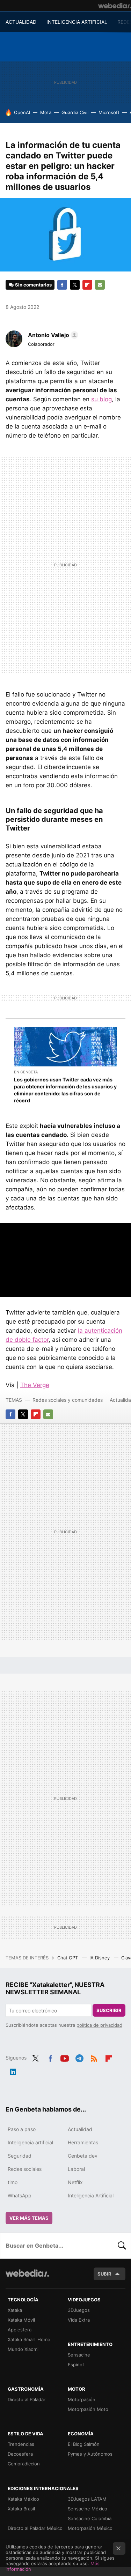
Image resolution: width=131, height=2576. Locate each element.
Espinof (76, 2365)
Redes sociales (25, 2169)
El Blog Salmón (84, 2444)
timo (13, 2182)
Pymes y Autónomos (90, 2454)
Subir (104, 2274)
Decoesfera (20, 2454)
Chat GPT (68, 1958)
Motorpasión (82, 2399)
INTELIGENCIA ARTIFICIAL (77, 22)
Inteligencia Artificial (91, 2195)
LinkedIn (13, 2070)
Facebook (62, 285)
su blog (101, 399)
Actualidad (80, 2129)
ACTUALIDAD (21, 22)
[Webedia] (115, 6)
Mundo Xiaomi (23, 2349)
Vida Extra (79, 2320)
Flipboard (87, 285)
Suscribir (109, 2010)
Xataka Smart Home (29, 2339)
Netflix (75, 2182)
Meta (46, 112)
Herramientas (83, 2142)
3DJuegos (79, 2310)
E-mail (100, 285)
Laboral (76, 2169)
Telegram (79, 2057)
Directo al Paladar (27, 2399)
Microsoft (109, 112)
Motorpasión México (90, 2528)
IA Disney (100, 1958)
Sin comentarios (33, 285)
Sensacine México (88, 2509)
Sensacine (79, 2355)
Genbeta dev (83, 2156)
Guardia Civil (75, 112)
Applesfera (20, 2330)
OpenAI (22, 112)
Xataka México (23, 2499)
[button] (52, 335)
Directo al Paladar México (35, 2528)
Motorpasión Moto (88, 2409)
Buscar (122, 2246)
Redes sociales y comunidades (68, 1400)
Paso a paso (22, 2129)
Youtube (65, 2057)
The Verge (35, 1385)
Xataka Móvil (21, 2320)
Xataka (15, 2310)
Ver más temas (29, 2218)
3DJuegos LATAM (87, 2499)
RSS (94, 2057)
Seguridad (20, 2156)
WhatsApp (20, 2195)
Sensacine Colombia (90, 2518)
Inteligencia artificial (30, 2142)
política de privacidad (99, 2025)
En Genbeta (26, 1072)
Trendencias (21, 2444)
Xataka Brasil (21, 2509)
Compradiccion (24, 2464)
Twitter (75, 285)
